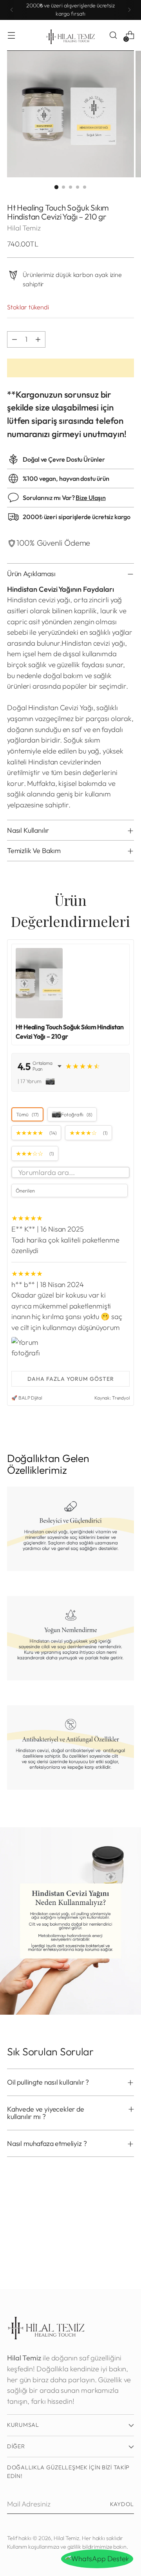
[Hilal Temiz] (70, 35)
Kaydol (122, 2504)
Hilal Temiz (24, 228)
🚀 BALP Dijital (27, 1398)
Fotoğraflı (77, 1114)
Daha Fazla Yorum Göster (71, 1379)
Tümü (27, 1114)
